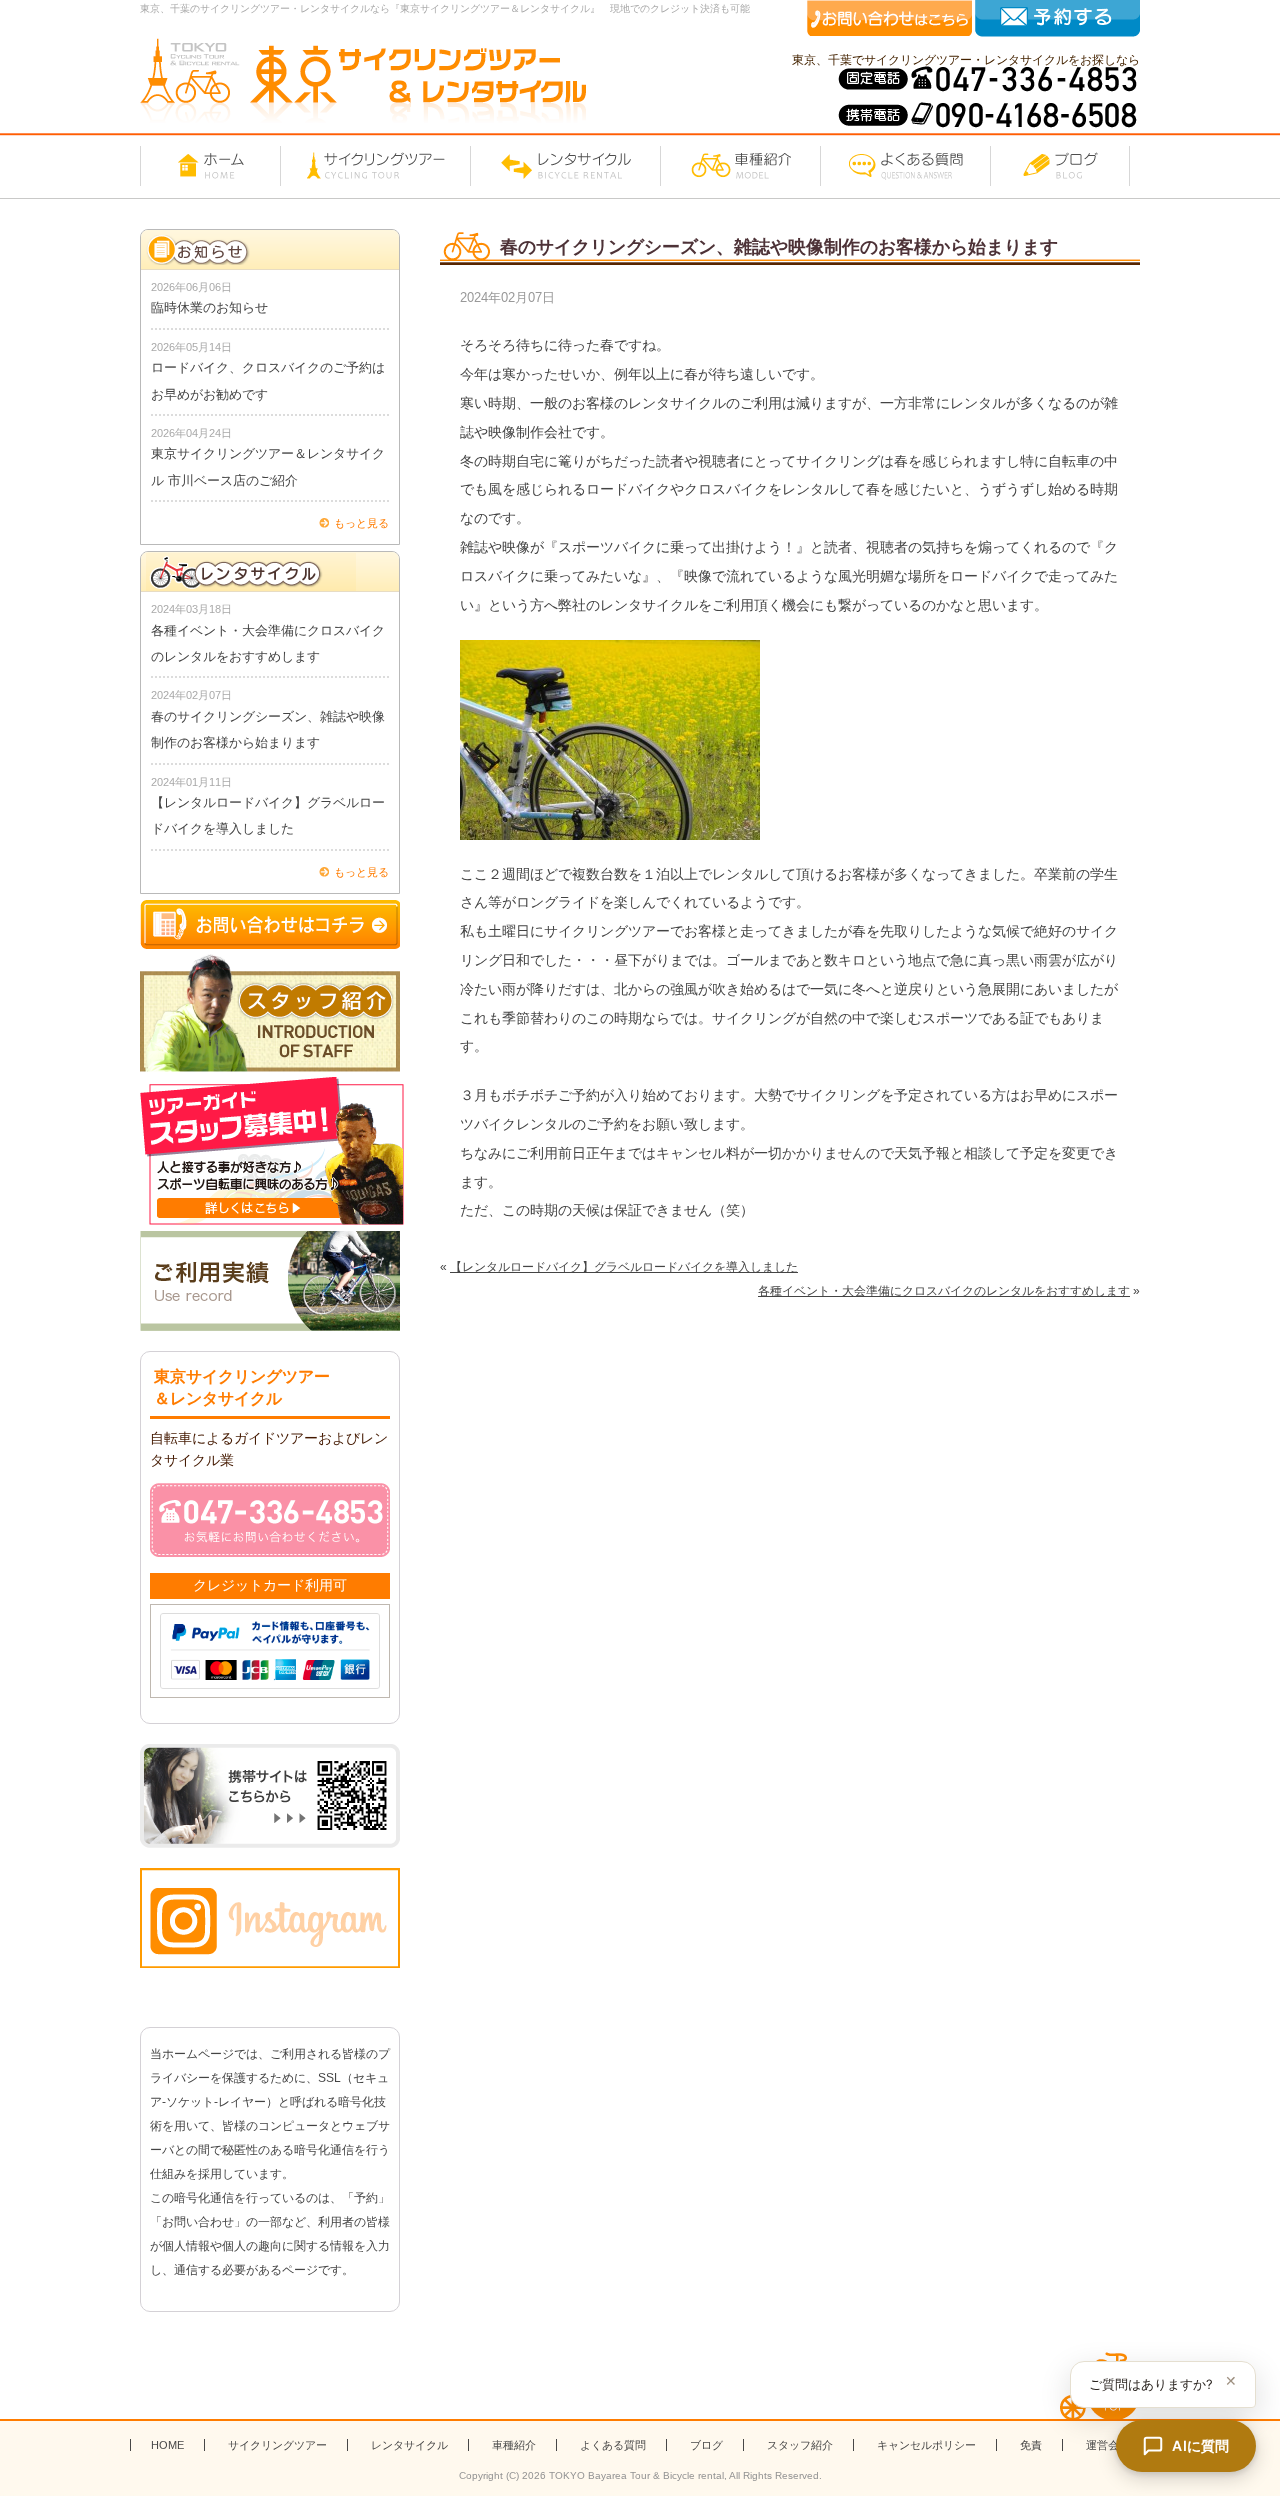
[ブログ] (1060, 166)
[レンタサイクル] (565, 166)
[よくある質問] (905, 166)
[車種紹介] (740, 166)
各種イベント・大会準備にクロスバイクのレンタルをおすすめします (944, 1291)
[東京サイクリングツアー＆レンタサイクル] (363, 80)
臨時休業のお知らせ (209, 307)
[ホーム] (210, 166)
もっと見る (361, 523)
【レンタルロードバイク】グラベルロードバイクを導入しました (624, 1267)
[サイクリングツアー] (375, 166)
